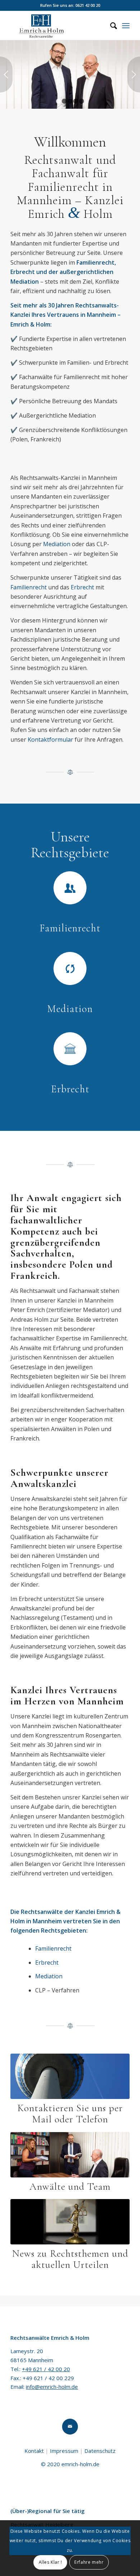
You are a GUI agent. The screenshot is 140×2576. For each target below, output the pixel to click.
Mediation (57, 544)
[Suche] (110, 26)
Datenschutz (100, 2451)
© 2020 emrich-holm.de (70, 2464)
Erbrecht (82, 587)
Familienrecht (29, 587)
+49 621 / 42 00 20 (46, 2369)
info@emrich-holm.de (52, 2387)
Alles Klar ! (50, 2562)
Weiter (134, 75)
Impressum (64, 2451)
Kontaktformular (50, 739)
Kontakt (34, 2451)
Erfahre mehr (89, 2562)
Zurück (6, 75)
